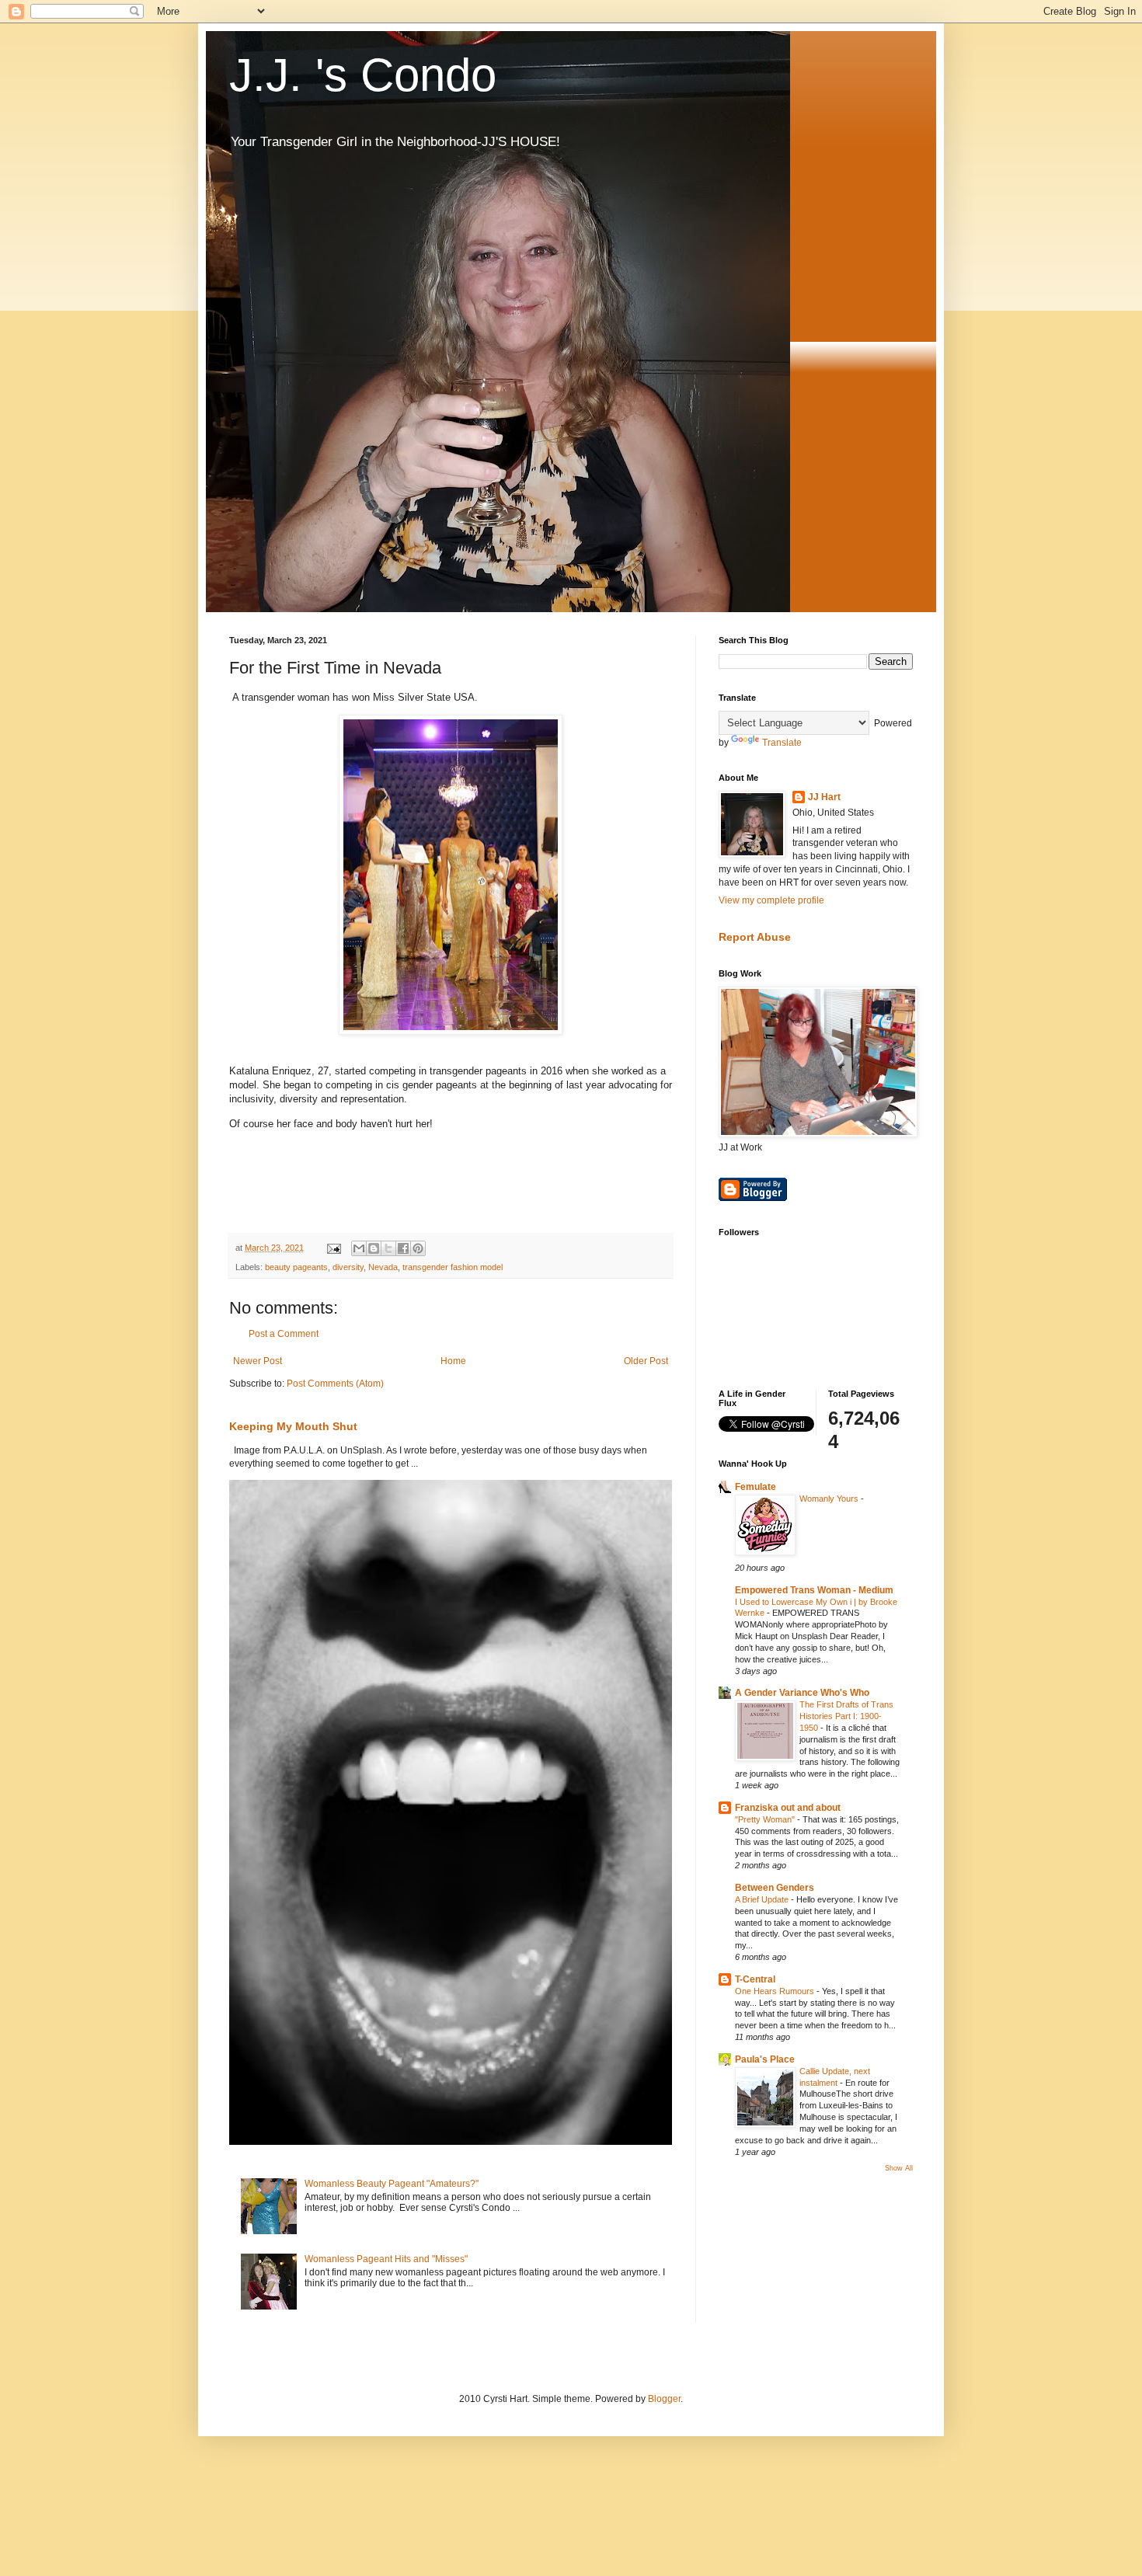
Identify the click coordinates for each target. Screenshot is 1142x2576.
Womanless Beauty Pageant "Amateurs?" (392, 2184)
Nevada (383, 1267)
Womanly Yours (830, 1499)
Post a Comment (284, 1334)
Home (453, 1361)
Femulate (756, 1487)
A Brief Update (763, 1899)
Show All (899, 2168)
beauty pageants (296, 1267)
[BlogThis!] (374, 1248)
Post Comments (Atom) (335, 1384)
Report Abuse (755, 937)
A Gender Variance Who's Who (802, 1693)
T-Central (755, 1979)
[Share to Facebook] (403, 1248)
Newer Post (258, 1361)
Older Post (646, 1361)
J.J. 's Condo (363, 75)
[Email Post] (333, 1248)
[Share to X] (388, 1248)
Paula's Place (765, 2059)
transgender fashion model (453, 1267)
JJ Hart (824, 797)
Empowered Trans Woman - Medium (814, 1590)
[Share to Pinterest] (418, 1248)
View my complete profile (771, 900)
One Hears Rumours (776, 1991)
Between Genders (775, 1888)
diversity (348, 1267)
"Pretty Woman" (766, 1819)
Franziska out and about (788, 1808)
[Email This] (359, 1248)
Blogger (664, 2399)
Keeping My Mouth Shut (293, 1426)
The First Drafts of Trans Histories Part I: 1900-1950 (846, 1716)
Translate (782, 743)
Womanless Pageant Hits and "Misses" (386, 2259)
